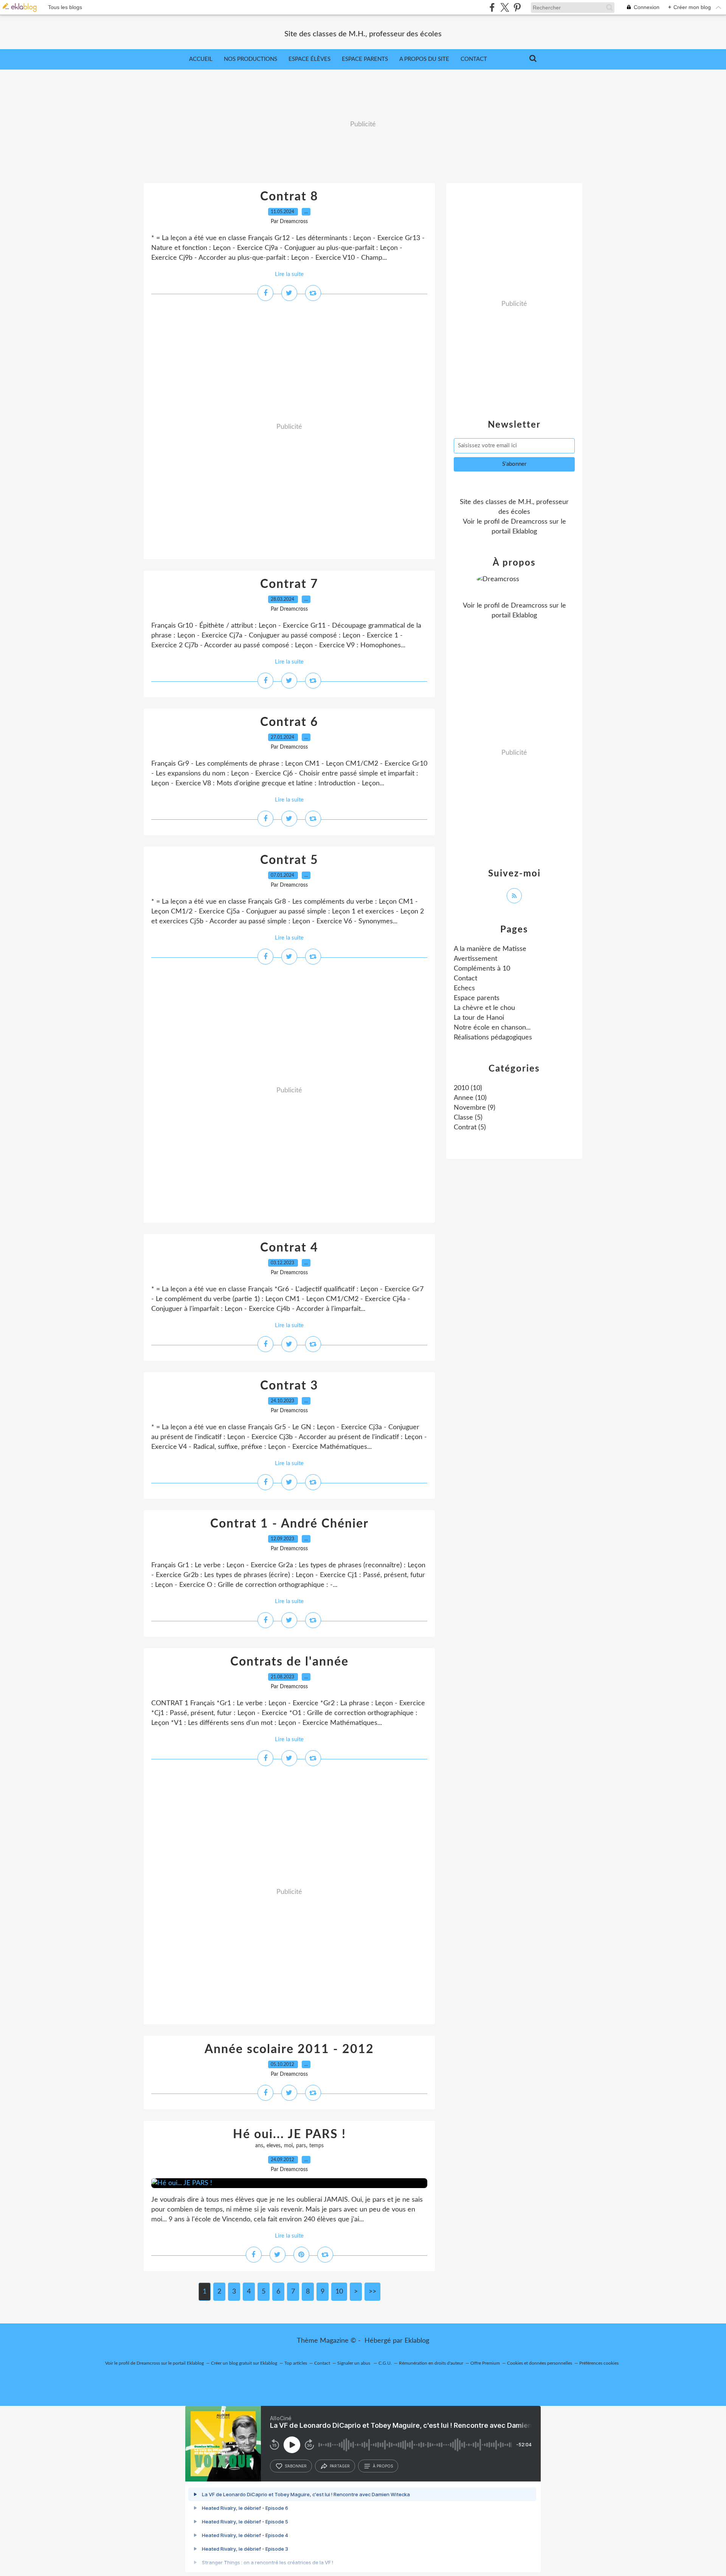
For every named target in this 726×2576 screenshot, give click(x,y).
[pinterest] (517, 7)
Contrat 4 (289, 1248)
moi (288, 2146)
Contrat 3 (289, 1386)
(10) (468, 1088)
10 (339, 2292)
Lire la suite (289, 274)
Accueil (201, 59)
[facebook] (492, 7)
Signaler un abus (354, 2363)
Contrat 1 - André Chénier (289, 1524)
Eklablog (417, 2341)
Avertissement (475, 959)
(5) (468, 1118)
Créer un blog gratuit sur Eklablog (244, 2363)
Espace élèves (309, 59)
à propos (383, 2466)
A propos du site (424, 59)
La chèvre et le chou (484, 1008)
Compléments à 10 (482, 969)
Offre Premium (485, 2363)
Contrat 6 (289, 722)
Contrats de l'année (289, 1662)
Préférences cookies (599, 2363)
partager (340, 2466)
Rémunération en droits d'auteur (431, 2363)
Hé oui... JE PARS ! (289, 2134)
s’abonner (296, 2466)
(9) (475, 1108)
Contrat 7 (289, 584)
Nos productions (251, 59)
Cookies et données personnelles (540, 2363)
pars (301, 2146)
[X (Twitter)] (505, 7)
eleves (274, 2146)
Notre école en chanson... (492, 1028)
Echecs (464, 988)
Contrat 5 (289, 860)
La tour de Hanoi (479, 1018)
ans (259, 2146)
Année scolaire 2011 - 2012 (289, 2049)
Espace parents (365, 59)
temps (316, 2146)
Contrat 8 (289, 197)
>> (372, 2292)
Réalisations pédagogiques (493, 1038)
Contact (474, 59)
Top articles (296, 2363)
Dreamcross (529, 522)
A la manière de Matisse (490, 949)
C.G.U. (385, 2363)
